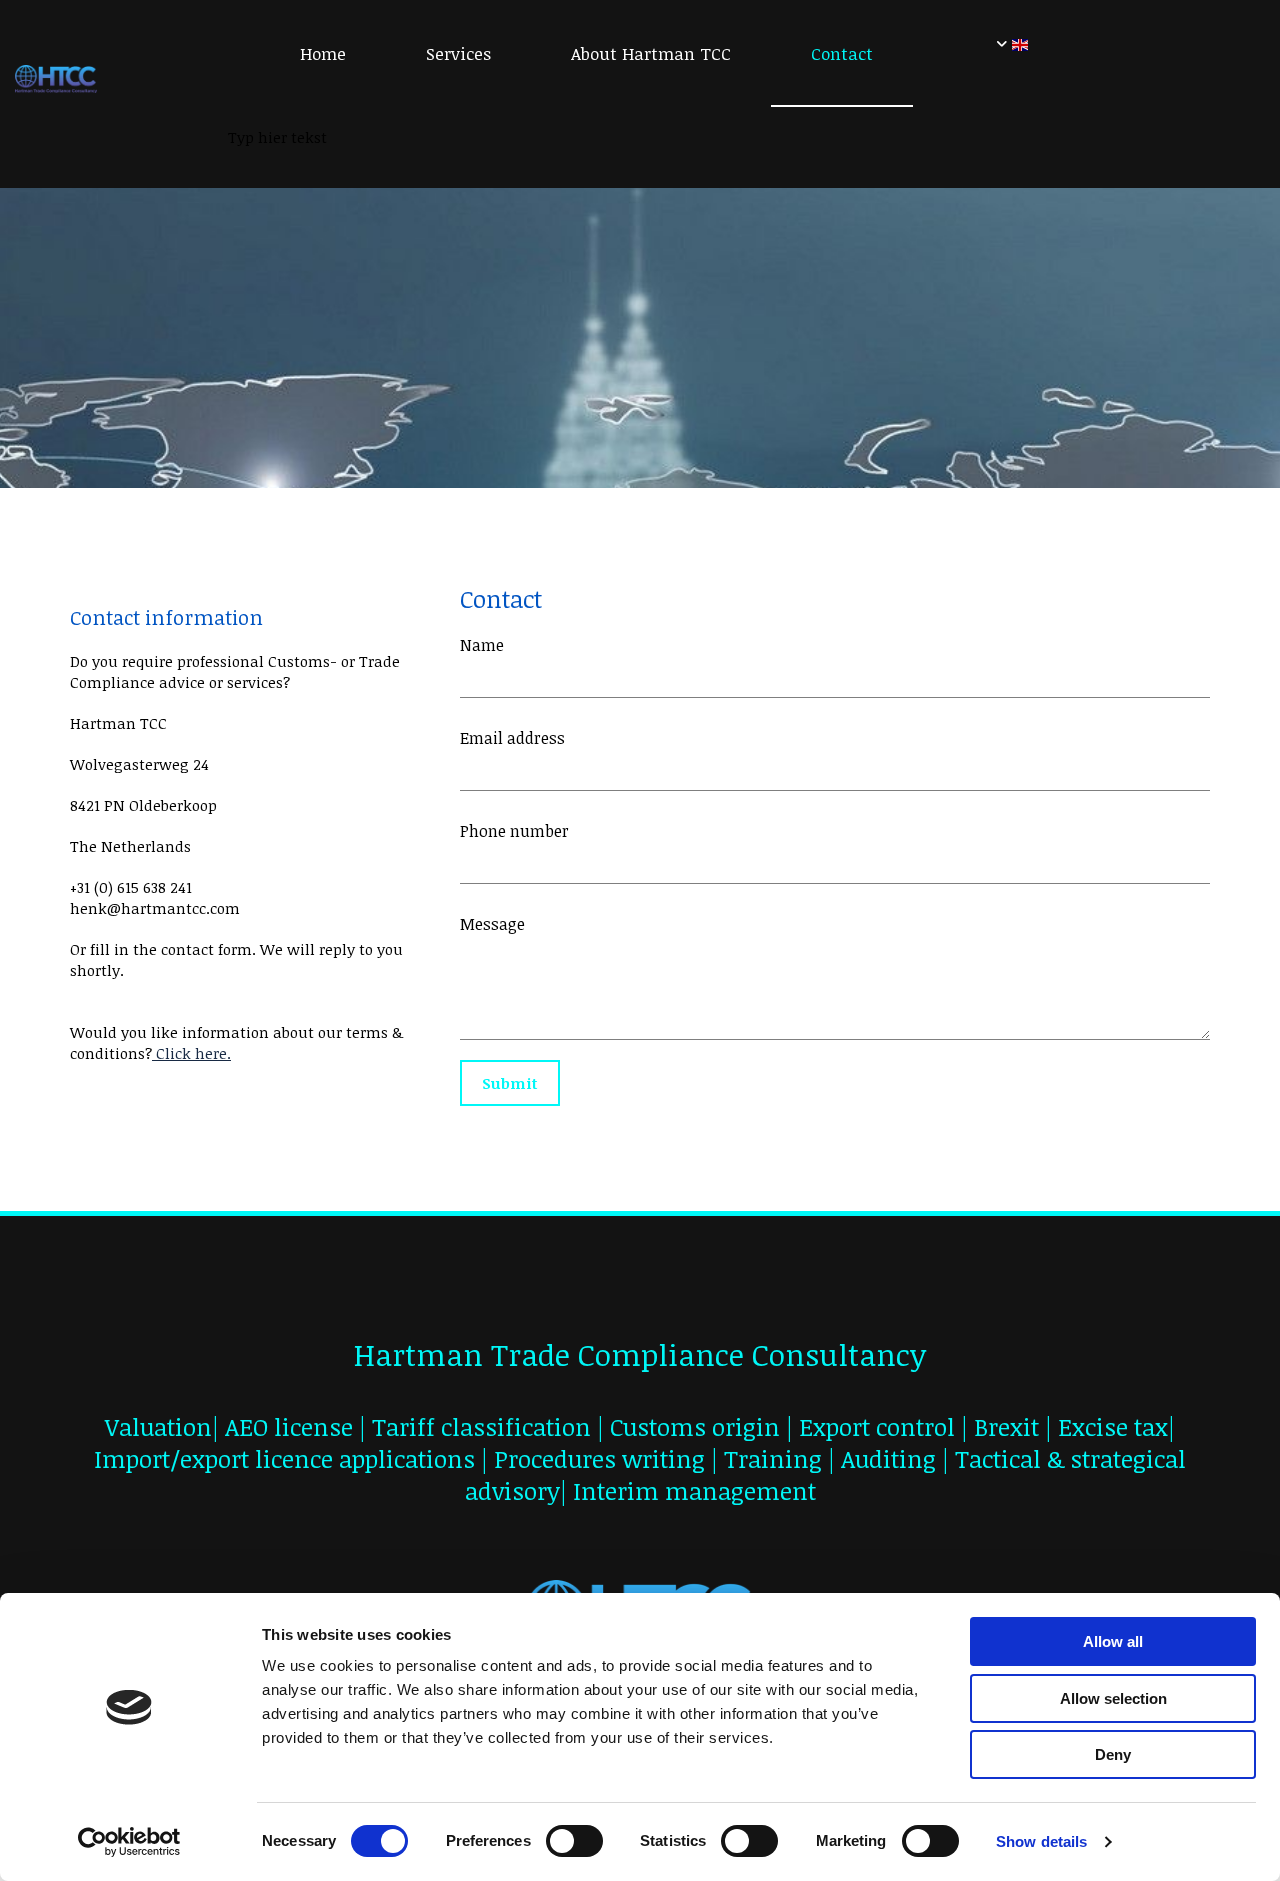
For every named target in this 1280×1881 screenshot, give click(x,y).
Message (492, 924)
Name (482, 645)
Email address (512, 738)
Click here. (191, 1053)
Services (458, 53)
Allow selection (1113, 1698)
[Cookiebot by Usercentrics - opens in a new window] (129, 1842)
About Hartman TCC (651, 53)
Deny (1113, 1754)
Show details (1041, 1841)
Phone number (514, 831)
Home (323, 53)
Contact (842, 53)
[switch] (574, 1841)
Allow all (1113, 1641)
